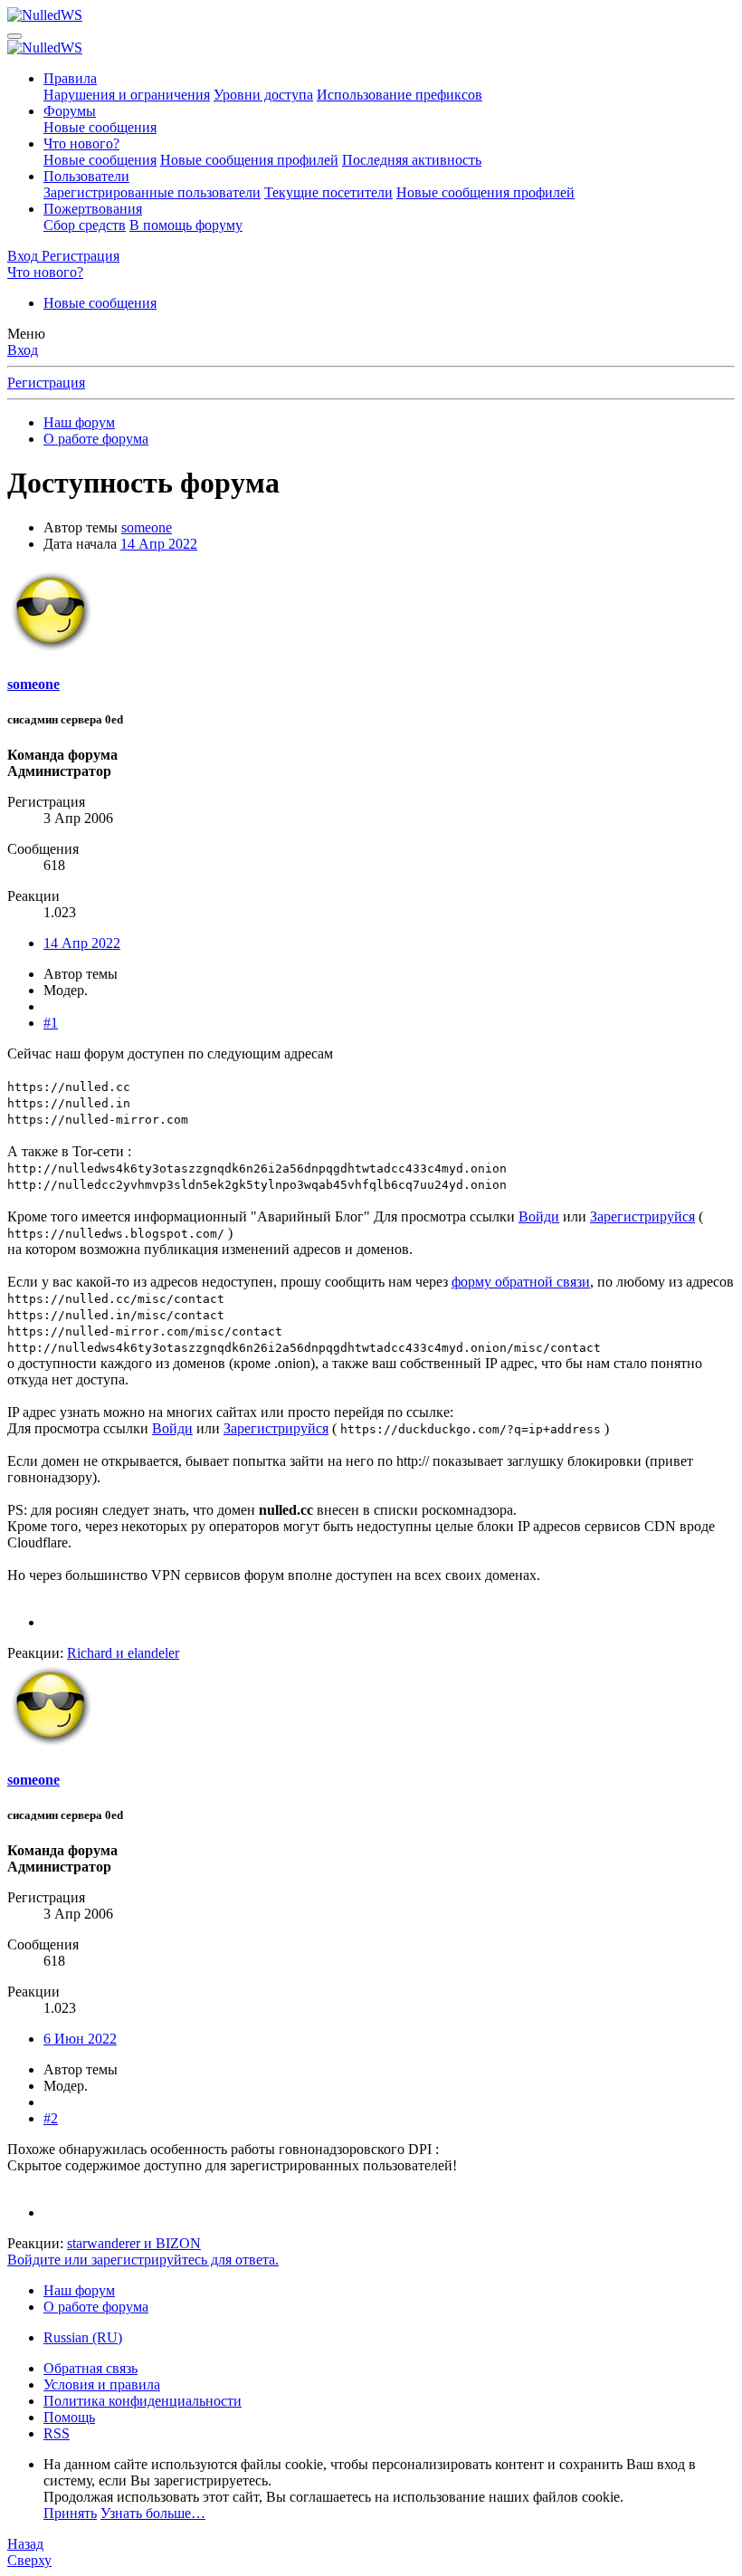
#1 (51, 1023)
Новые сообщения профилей (249, 160)
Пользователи (86, 176)
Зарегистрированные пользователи (152, 192)
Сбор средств (85, 225)
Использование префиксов (400, 95)
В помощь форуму (186, 225)
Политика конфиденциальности (143, 2401)
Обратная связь (90, 2368)
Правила (70, 78)
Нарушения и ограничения (127, 95)
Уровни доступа (263, 95)
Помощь (69, 2417)
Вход (23, 350)
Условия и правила (102, 2384)
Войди (539, 1216)
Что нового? (81, 144)
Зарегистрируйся (642, 1216)
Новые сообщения (100, 127)
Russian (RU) (83, 2337)
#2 (51, 2118)
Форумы (70, 111)
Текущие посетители (328, 192)
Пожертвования (93, 209)
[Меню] (14, 36)
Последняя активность (412, 160)
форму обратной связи (521, 1282)
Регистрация (46, 383)
